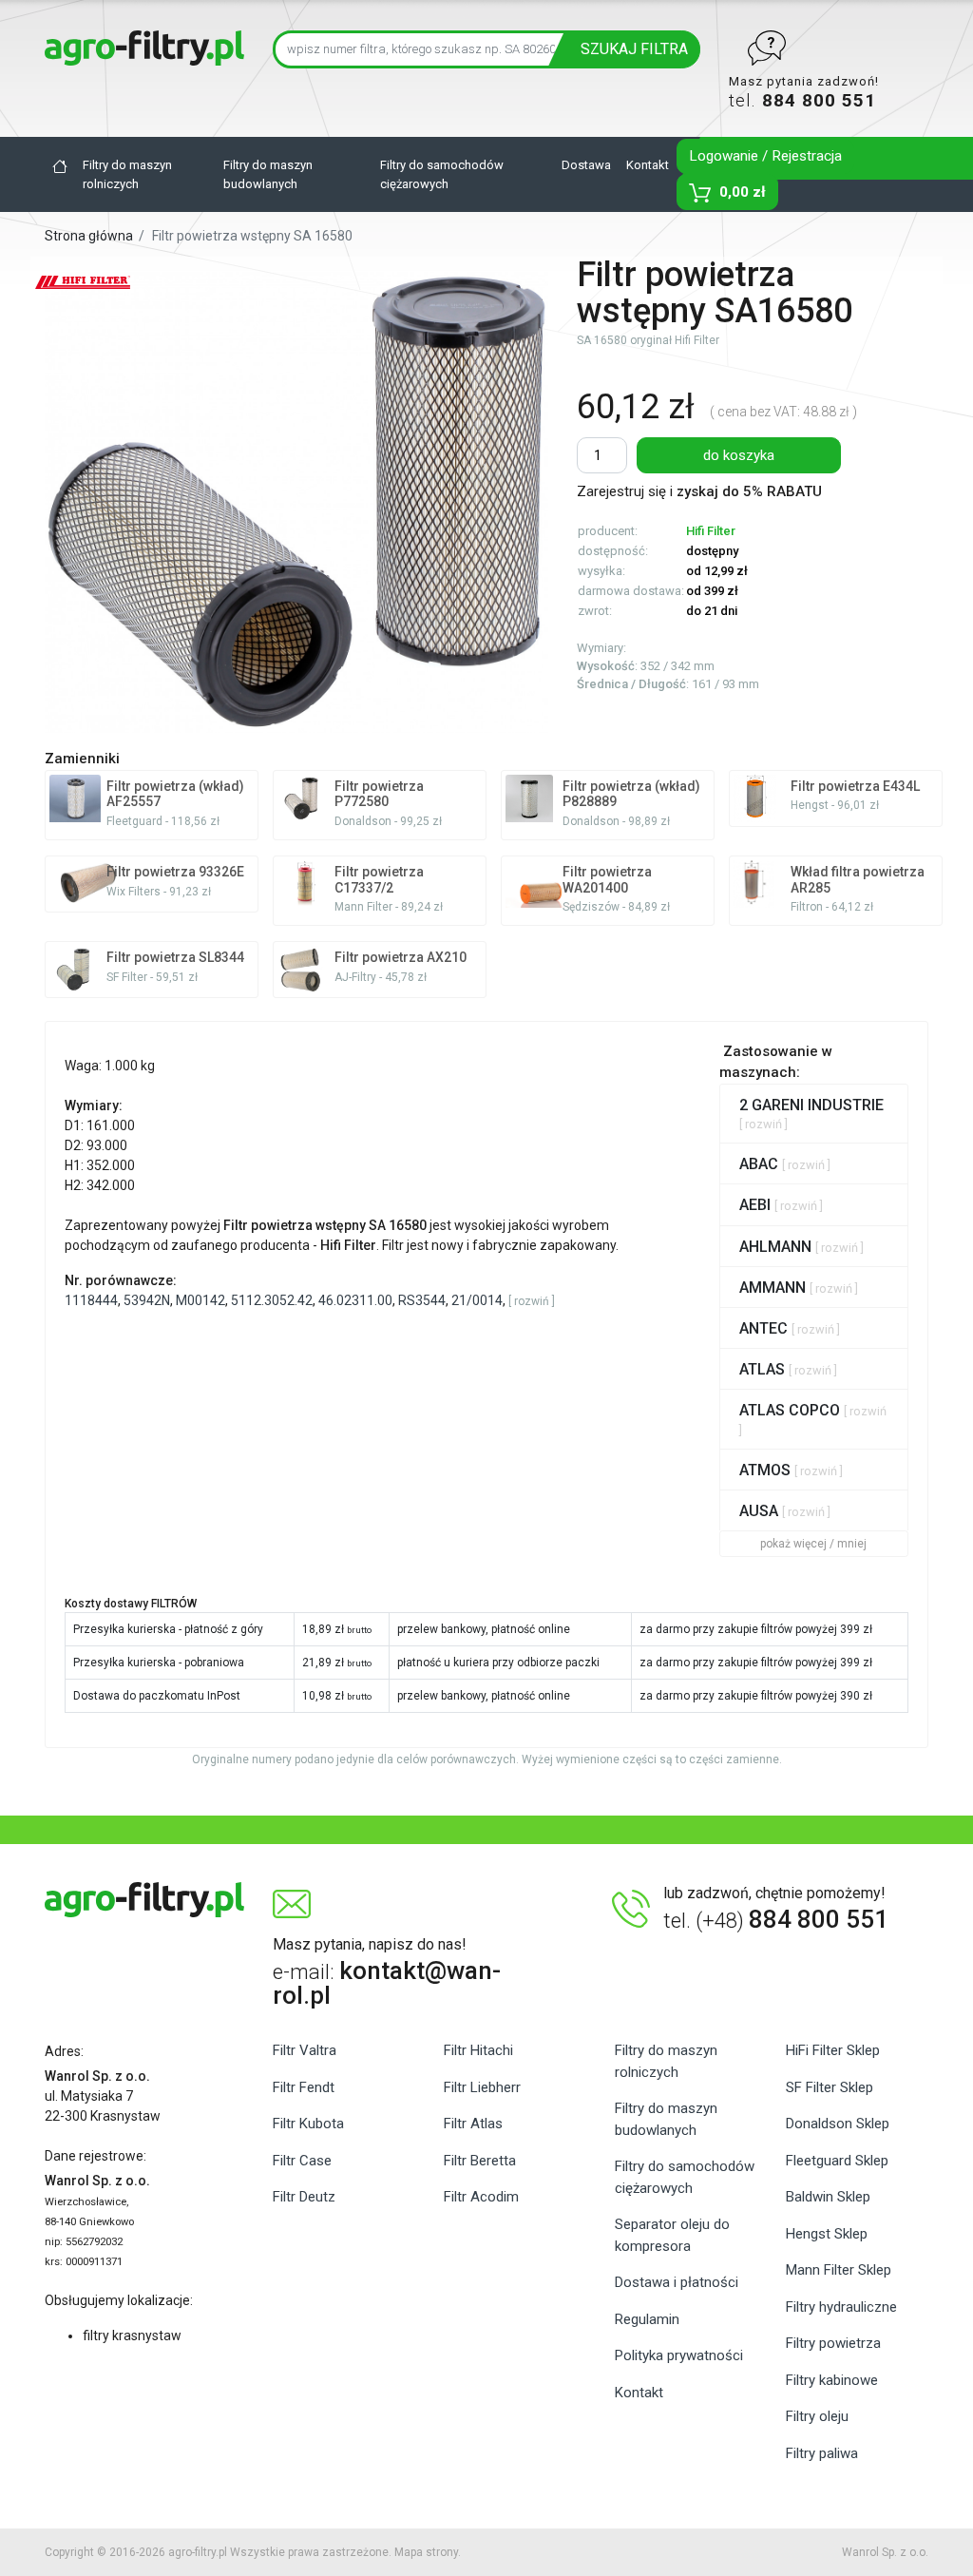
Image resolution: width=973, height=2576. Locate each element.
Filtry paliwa (822, 2453)
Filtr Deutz (304, 2197)
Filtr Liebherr (482, 2087)
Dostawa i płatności (677, 2282)
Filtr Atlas (473, 2124)
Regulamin (647, 2319)
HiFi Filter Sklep (833, 2050)
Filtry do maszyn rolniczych (127, 174)
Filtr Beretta (480, 2161)
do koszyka (739, 455)
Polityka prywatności (679, 2355)
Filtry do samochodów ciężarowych (442, 174)
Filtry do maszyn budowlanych (268, 174)
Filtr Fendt (304, 2087)
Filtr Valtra (305, 2050)
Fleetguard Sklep (837, 2161)
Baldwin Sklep (828, 2197)
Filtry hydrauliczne (841, 2307)
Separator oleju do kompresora (672, 2235)
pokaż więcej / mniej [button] (813, 1544)
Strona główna (89, 236)
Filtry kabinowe (832, 2380)
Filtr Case (302, 2161)
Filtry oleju (817, 2416)
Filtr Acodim (481, 2197)
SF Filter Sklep (830, 2087)
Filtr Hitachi (478, 2050)
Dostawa (586, 165)
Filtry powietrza (833, 2343)
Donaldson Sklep (838, 2124)
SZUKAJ (634, 49)
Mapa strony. (428, 2552)
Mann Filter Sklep (839, 2270)
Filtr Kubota (308, 2124)
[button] (532, 1301)
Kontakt (648, 165)
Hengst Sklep (827, 2234)
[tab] (814, 1114)
